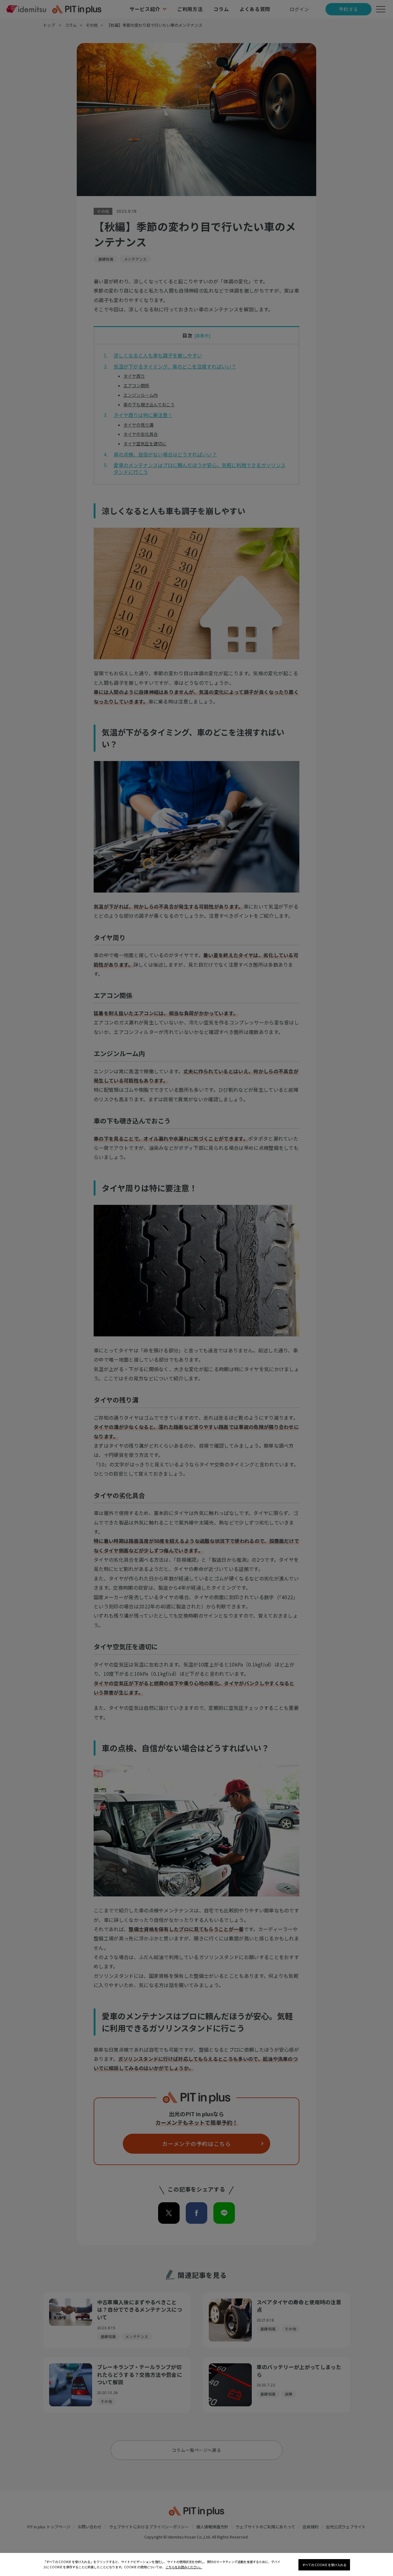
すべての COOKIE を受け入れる (324, 2565)
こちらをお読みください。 (184, 2567)
